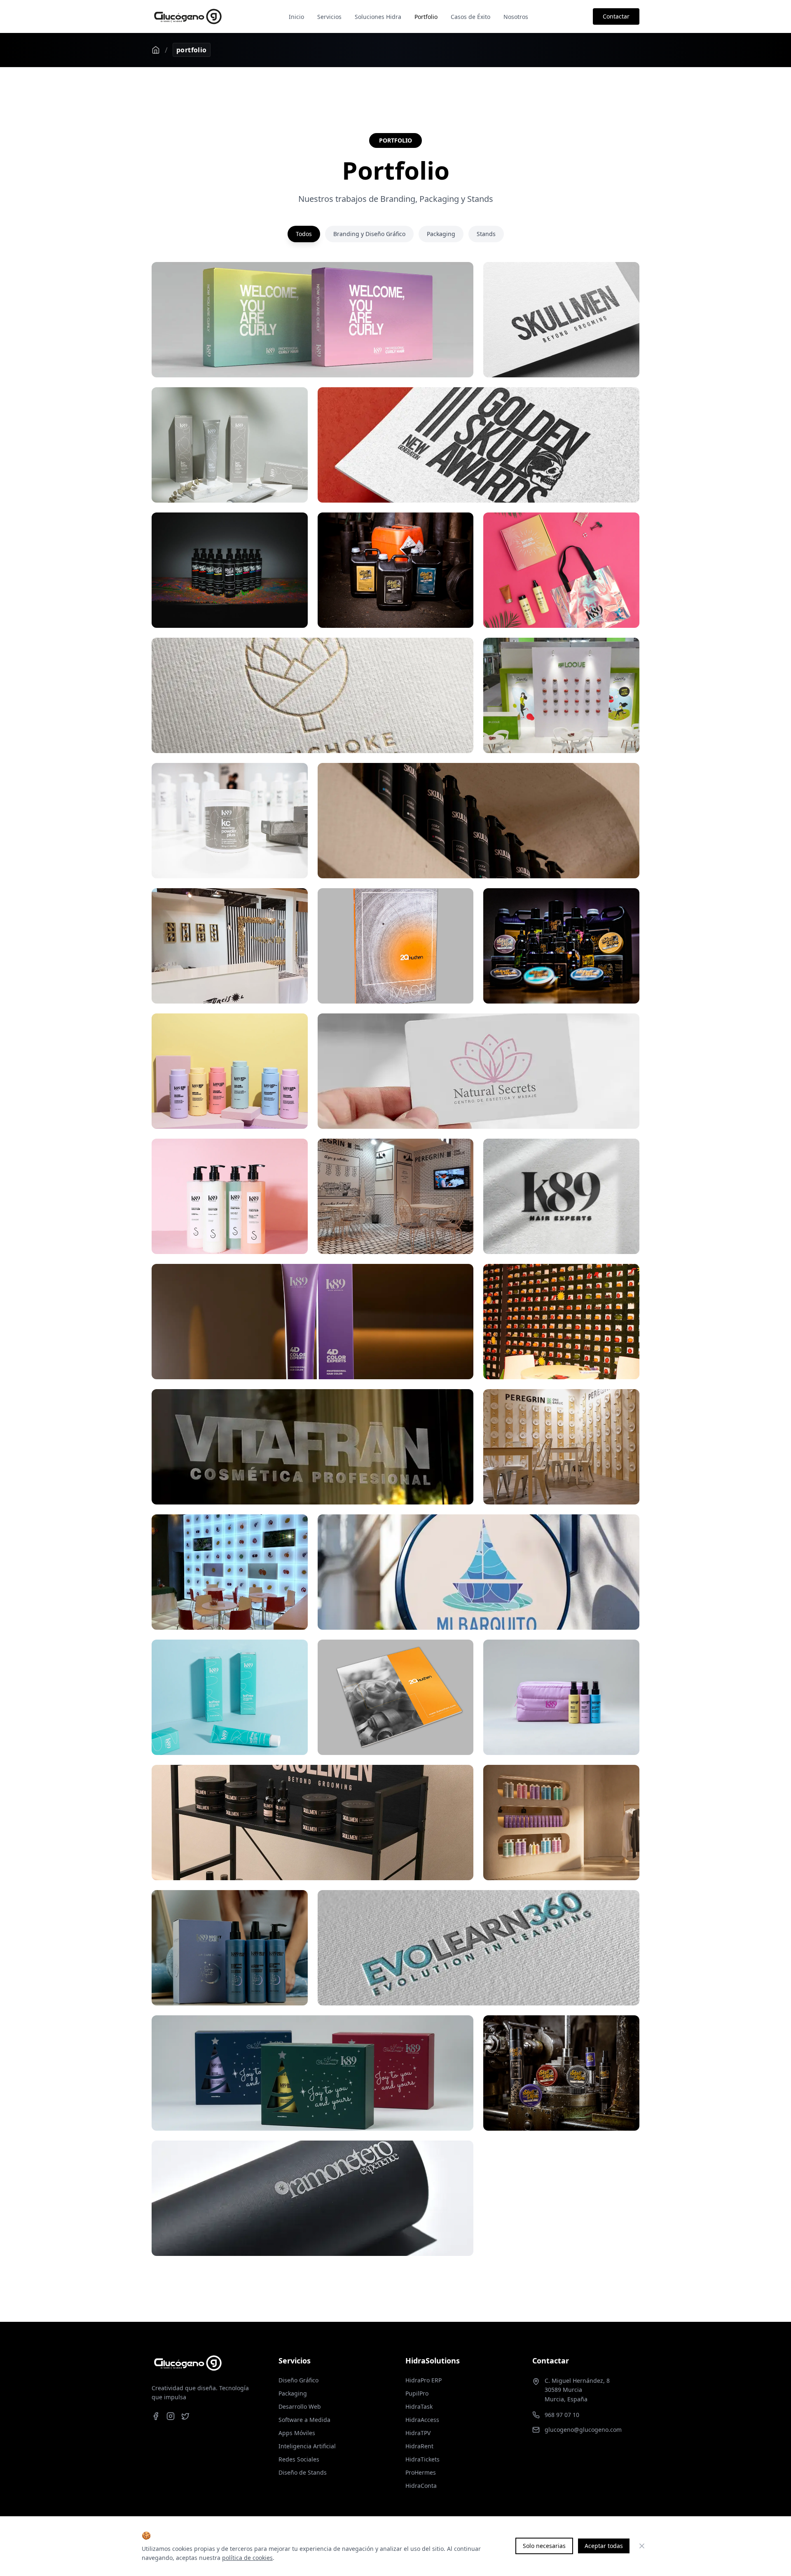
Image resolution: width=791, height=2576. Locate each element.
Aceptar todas (604, 2546)
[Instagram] (171, 2416)
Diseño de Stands (303, 2472)
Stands (486, 234)
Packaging (441, 234)
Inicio (296, 17)
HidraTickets (422, 2459)
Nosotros (516, 17)
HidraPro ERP (424, 2380)
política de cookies (247, 2558)
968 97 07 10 (562, 2415)
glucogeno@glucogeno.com (583, 2430)
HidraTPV (418, 2433)
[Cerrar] (642, 2546)
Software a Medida (304, 2420)
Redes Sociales (299, 2459)
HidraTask (419, 2406)
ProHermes (421, 2472)
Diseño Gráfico (298, 2380)
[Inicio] (156, 50)
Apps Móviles (297, 2433)
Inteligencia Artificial (307, 2446)
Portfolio (426, 17)
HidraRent (419, 2446)
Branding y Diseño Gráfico (369, 234)
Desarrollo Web (300, 2406)
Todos (304, 234)
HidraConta (421, 2486)
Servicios (329, 17)
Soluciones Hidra (378, 17)
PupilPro (417, 2393)
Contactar (616, 16)
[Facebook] (156, 2416)
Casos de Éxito (470, 17)
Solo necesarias (544, 2546)
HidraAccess (422, 2420)
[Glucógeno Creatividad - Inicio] (188, 16)
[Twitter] (185, 2416)
